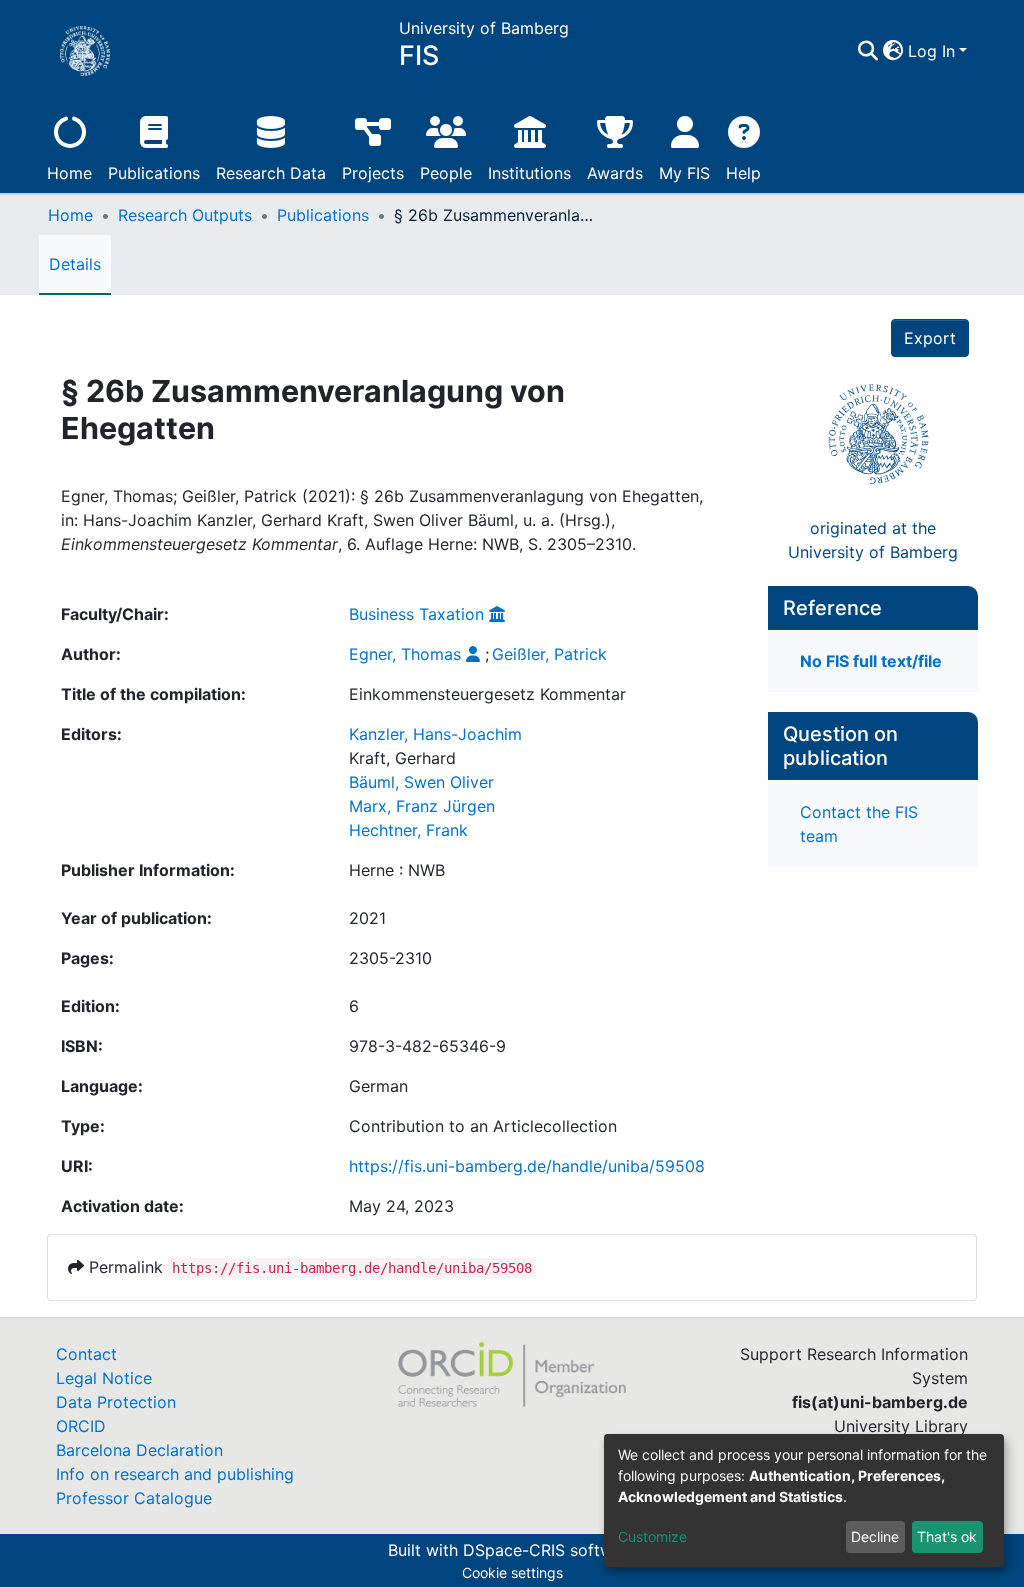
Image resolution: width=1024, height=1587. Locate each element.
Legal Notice (104, 1378)
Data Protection (116, 1402)
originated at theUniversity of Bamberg (873, 540)
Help (743, 173)
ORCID (81, 1426)
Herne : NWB (397, 870)
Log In (931, 51)
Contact (86, 1354)
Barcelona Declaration (139, 1450)
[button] (893, 51)
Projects (373, 173)
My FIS (684, 173)
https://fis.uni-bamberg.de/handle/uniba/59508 (527, 1166)
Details (75, 264)
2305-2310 (390, 958)
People (446, 173)
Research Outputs (185, 215)
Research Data (271, 173)
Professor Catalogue (134, 1498)
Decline (875, 1536)
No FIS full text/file (871, 661)
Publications (154, 173)
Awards (615, 173)
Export (930, 338)
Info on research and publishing (175, 1474)
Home (69, 173)
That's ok (947, 1536)
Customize (652, 1536)
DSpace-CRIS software (550, 1550)
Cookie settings (512, 1572)
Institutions (529, 173)
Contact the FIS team (859, 824)
